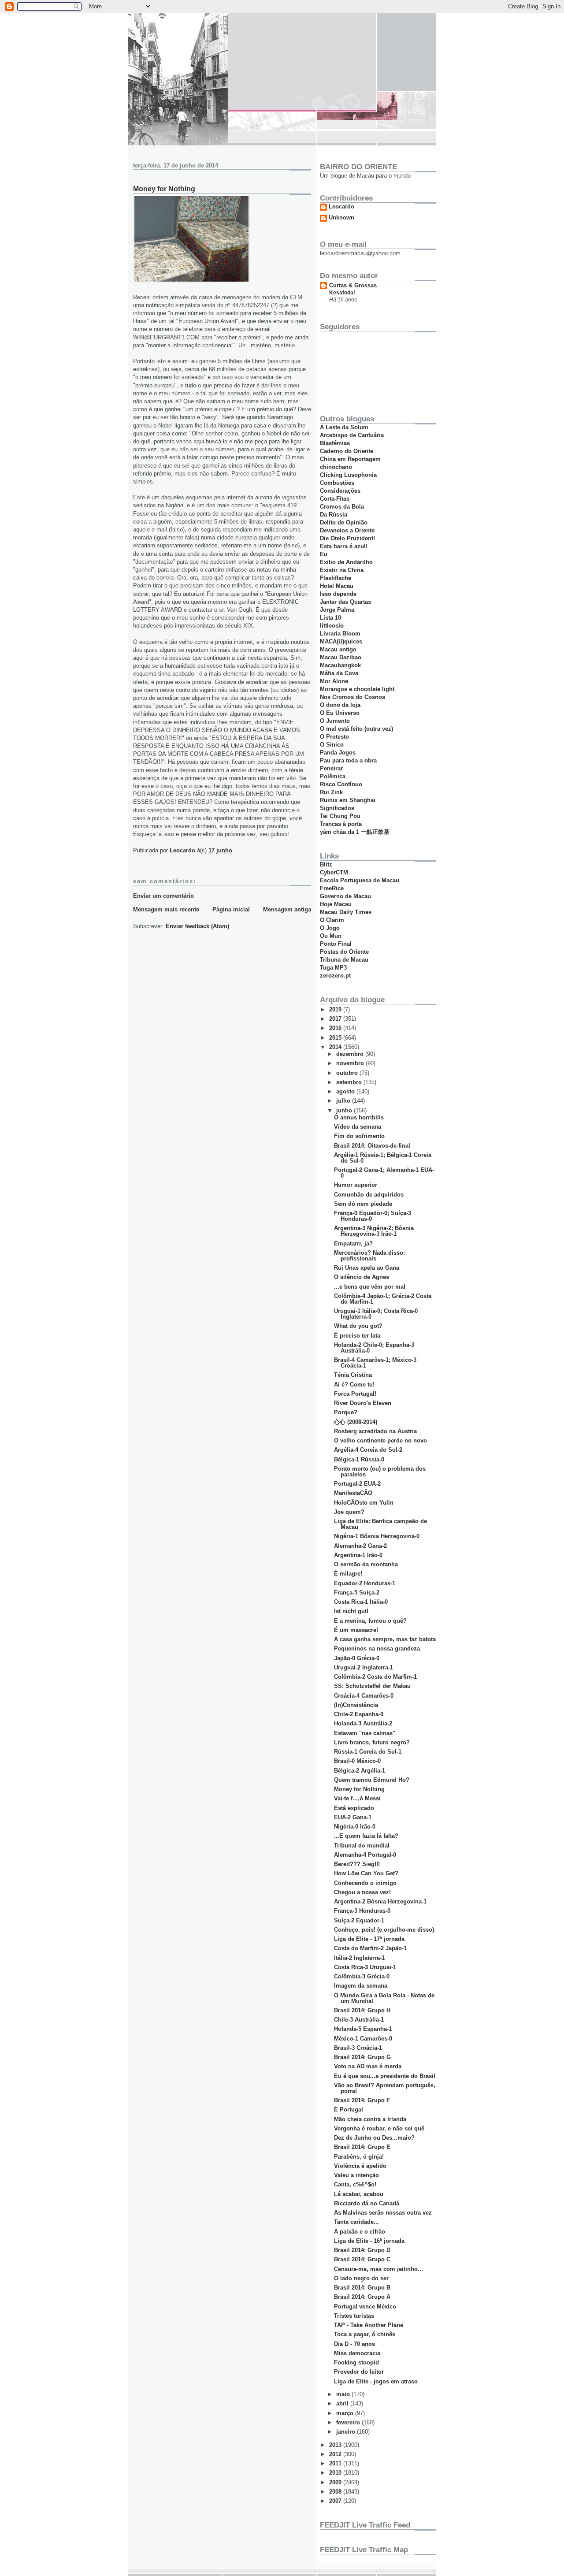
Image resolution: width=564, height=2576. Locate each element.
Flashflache (336, 578)
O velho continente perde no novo (380, 1440)
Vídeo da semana (358, 1127)
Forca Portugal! (355, 1394)
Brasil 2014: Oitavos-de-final (372, 1146)
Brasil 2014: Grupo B (362, 2288)
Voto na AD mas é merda (368, 2066)
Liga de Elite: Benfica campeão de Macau (380, 1524)
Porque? (346, 1412)
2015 (336, 1038)
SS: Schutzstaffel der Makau (372, 1686)
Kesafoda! (342, 293)
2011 (336, 2463)
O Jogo (330, 928)
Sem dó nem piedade (363, 1204)
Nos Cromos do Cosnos (352, 697)
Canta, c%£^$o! (355, 2184)
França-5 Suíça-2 (357, 1593)
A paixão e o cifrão (360, 2232)
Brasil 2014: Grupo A (362, 2297)
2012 (336, 2454)
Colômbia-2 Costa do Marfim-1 (375, 1677)
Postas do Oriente (344, 952)
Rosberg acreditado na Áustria (375, 1431)
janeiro (347, 2432)
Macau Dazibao (341, 657)
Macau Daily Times (346, 912)
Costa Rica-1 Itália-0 (361, 1602)
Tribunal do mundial (362, 1846)
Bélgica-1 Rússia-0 (359, 1459)
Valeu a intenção (356, 2175)
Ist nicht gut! (351, 1611)
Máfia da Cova (339, 673)
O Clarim (332, 920)
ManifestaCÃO (353, 1493)
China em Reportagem (350, 459)
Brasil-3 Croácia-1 (358, 2048)
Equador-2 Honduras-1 (365, 1583)
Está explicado (354, 1808)
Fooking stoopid (356, 2362)
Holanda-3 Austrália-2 (363, 1723)
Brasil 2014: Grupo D (362, 2250)
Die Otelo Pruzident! (347, 538)
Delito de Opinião (344, 522)
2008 (336, 2492)
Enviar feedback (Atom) (197, 926)
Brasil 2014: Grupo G (362, 2057)
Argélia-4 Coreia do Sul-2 (368, 1450)
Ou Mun (331, 936)
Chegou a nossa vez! (362, 1892)
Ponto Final (336, 944)
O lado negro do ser (361, 2278)
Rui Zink (331, 792)
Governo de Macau (345, 896)
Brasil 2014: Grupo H (362, 2010)
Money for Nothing (359, 1789)
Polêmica (333, 776)
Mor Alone (334, 681)
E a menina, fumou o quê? (370, 1621)
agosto (346, 1091)
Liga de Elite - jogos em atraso (376, 2381)
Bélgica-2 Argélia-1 (360, 1771)
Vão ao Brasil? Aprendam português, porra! (385, 2088)
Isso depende (338, 594)
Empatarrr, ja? (353, 1243)
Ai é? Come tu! (354, 1385)
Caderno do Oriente (347, 451)
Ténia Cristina (353, 1375)
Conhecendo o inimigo (365, 1883)
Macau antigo (338, 649)
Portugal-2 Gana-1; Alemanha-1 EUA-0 (384, 1173)
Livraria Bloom (340, 634)
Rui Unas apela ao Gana (367, 1268)
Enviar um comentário (163, 896)
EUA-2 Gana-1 (353, 1817)
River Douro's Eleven (363, 1403)
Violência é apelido (360, 2166)
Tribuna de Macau (344, 960)
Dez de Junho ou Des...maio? (374, 2138)
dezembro (351, 1054)
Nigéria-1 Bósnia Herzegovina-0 (377, 1536)
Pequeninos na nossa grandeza (377, 1649)
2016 (336, 1028)
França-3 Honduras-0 (362, 1911)
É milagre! (348, 1574)
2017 (336, 1019)
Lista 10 (330, 618)
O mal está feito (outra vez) (356, 729)
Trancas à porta (341, 824)
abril (343, 2403)
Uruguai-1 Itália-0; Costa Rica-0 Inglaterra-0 (376, 1314)
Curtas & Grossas (353, 285)
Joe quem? (349, 1512)
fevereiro (349, 2422)
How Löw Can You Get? (366, 1873)
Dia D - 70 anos (354, 2344)
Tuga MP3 (333, 968)
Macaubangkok (340, 665)
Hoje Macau (336, 904)
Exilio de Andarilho (346, 562)
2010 (336, 2473)
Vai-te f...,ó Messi (357, 1798)
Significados (337, 808)
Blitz (326, 864)
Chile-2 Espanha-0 (359, 1714)
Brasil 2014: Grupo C (362, 2259)
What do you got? (358, 1326)
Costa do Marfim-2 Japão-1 (370, 1948)
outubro (348, 1073)
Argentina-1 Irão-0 (358, 1555)
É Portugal (349, 2109)
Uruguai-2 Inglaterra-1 (364, 1667)
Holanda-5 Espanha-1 (363, 2029)
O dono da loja (340, 705)
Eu (324, 554)
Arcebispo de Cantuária (352, 435)
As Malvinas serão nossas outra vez (383, 2213)
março (346, 2413)
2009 (336, 2482)
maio (344, 2394)
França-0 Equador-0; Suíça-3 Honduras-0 (373, 1216)
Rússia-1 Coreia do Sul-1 (368, 1752)
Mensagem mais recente (166, 909)
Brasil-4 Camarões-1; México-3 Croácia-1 (375, 1363)
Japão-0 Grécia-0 (357, 1658)
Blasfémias (335, 443)
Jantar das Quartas (345, 602)
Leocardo (341, 207)
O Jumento (335, 721)
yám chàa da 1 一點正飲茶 (355, 832)
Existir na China (342, 570)
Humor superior (356, 1185)
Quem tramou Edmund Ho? (372, 1780)
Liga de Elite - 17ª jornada (369, 1939)
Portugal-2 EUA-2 (357, 1484)
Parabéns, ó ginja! (359, 2157)
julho (344, 1101)
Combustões (337, 483)
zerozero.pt (335, 976)
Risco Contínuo (341, 784)
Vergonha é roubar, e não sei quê (379, 2128)
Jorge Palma (337, 610)
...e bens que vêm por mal (370, 1287)
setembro (350, 1082)
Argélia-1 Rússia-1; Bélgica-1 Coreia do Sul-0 (383, 1158)
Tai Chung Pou (340, 816)
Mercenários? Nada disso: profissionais (369, 1256)
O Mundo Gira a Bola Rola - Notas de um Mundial (384, 1998)
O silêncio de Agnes (362, 1277)
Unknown (341, 218)
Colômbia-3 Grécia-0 (362, 1976)
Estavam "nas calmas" (365, 1733)
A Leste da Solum (344, 427)
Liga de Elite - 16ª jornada (369, 2241)
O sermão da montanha (366, 1564)
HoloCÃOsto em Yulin (364, 1503)
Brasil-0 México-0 (357, 1761)
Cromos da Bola (342, 507)
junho (345, 1110)
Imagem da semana (361, 1986)
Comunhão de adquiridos (369, 1195)
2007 (336, 2501)
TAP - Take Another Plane (369, 2325)
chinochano (336, 467)
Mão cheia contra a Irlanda (370, 2119)
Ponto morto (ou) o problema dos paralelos (380, 1472)
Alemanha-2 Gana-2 (360, 1546)
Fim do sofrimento (359, 1136)
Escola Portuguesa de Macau (360, 880)
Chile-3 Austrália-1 (359, 2020)
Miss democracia (357, 2353)
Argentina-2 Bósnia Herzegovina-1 (380, 1901)
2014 (336, 1047)
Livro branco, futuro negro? (372, 1742)
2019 (336, 1009)
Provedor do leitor (359, 2372)
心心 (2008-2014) (356, 1422)
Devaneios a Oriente (347, 530)
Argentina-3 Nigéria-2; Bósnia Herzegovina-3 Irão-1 (374, 1231)
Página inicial (231, 909)
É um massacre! (356, 1630)
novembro (351, 1063)
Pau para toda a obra (348, 760)
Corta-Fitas (335, 499)
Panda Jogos (338, 753)
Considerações (340, 491)
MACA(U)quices (341, 641)
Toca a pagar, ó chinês (365, 2334)
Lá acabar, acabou (359, 2194)
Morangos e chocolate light (357, 689)
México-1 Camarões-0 (363, 2039)
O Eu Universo (340, 713)
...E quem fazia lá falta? (366, 1836)
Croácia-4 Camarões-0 (364, 1696)
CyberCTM (334, 872)
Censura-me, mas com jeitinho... (378, 2269)
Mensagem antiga (287, 909)
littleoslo (332, 626)
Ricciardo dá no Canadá (367, 2203)
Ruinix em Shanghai (348, 800)
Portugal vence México (365, 2307)
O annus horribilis (359, 1117)
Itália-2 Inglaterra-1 (359, 1958)
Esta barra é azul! (344, 546)
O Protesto (334, 737)
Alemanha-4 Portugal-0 (365, 1855)
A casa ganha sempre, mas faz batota (385, 1639)
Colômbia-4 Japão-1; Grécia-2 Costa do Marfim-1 (383, 1299)
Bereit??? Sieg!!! (357, 1864)
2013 (336, 2445)
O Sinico (332, 745)
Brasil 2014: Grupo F (362, 2100)
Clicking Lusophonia (348, 475)
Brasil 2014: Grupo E (362, 2147)
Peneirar (331, 768)
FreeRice (332, 888)
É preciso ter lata (357, 1336)
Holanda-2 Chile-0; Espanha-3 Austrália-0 (374, 1348)
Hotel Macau (337, 586)
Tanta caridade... (356, 2222)
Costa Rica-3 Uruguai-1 (365, 1967)
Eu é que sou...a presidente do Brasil (385, 2076)
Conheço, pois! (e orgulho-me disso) (384, 1930)
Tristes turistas (354, 2316)
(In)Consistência (356, 1705)
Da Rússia (334, 515)
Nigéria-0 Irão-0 (355, 1827)
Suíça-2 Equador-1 (359, 1920)
